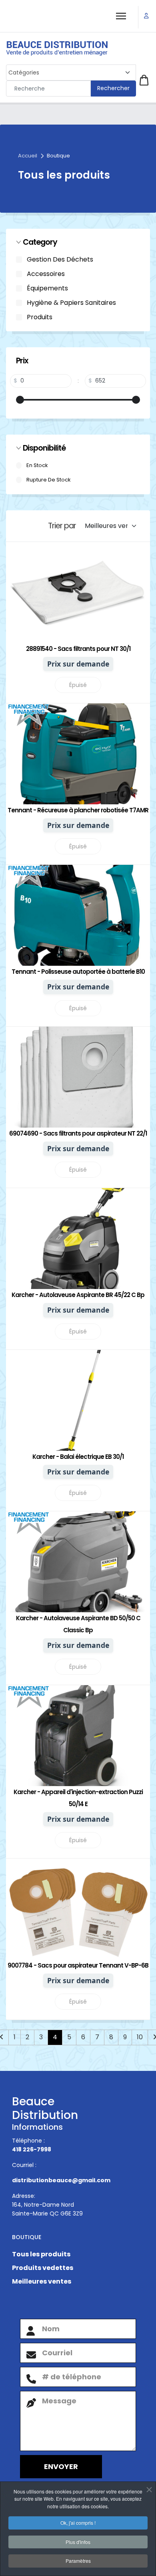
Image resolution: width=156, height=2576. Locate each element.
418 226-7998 (32, 2149)
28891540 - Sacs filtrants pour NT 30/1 (78, 649)
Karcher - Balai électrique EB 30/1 (78, 1457)
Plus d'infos (78, 2542)
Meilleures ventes (42, 2281)
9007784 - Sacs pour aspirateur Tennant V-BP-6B (78, 1965)
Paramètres (78, 2561)
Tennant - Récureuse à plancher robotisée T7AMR (78, 810)
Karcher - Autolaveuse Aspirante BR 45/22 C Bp (78, 1295)
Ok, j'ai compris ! (78, 2523)
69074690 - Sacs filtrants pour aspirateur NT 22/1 (78, 1133)
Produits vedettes (43, 2268)
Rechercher (113, 88)
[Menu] (121, 16)
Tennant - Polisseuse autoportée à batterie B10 (78, 972)
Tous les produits (41, 2254)
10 (140, 2037)
